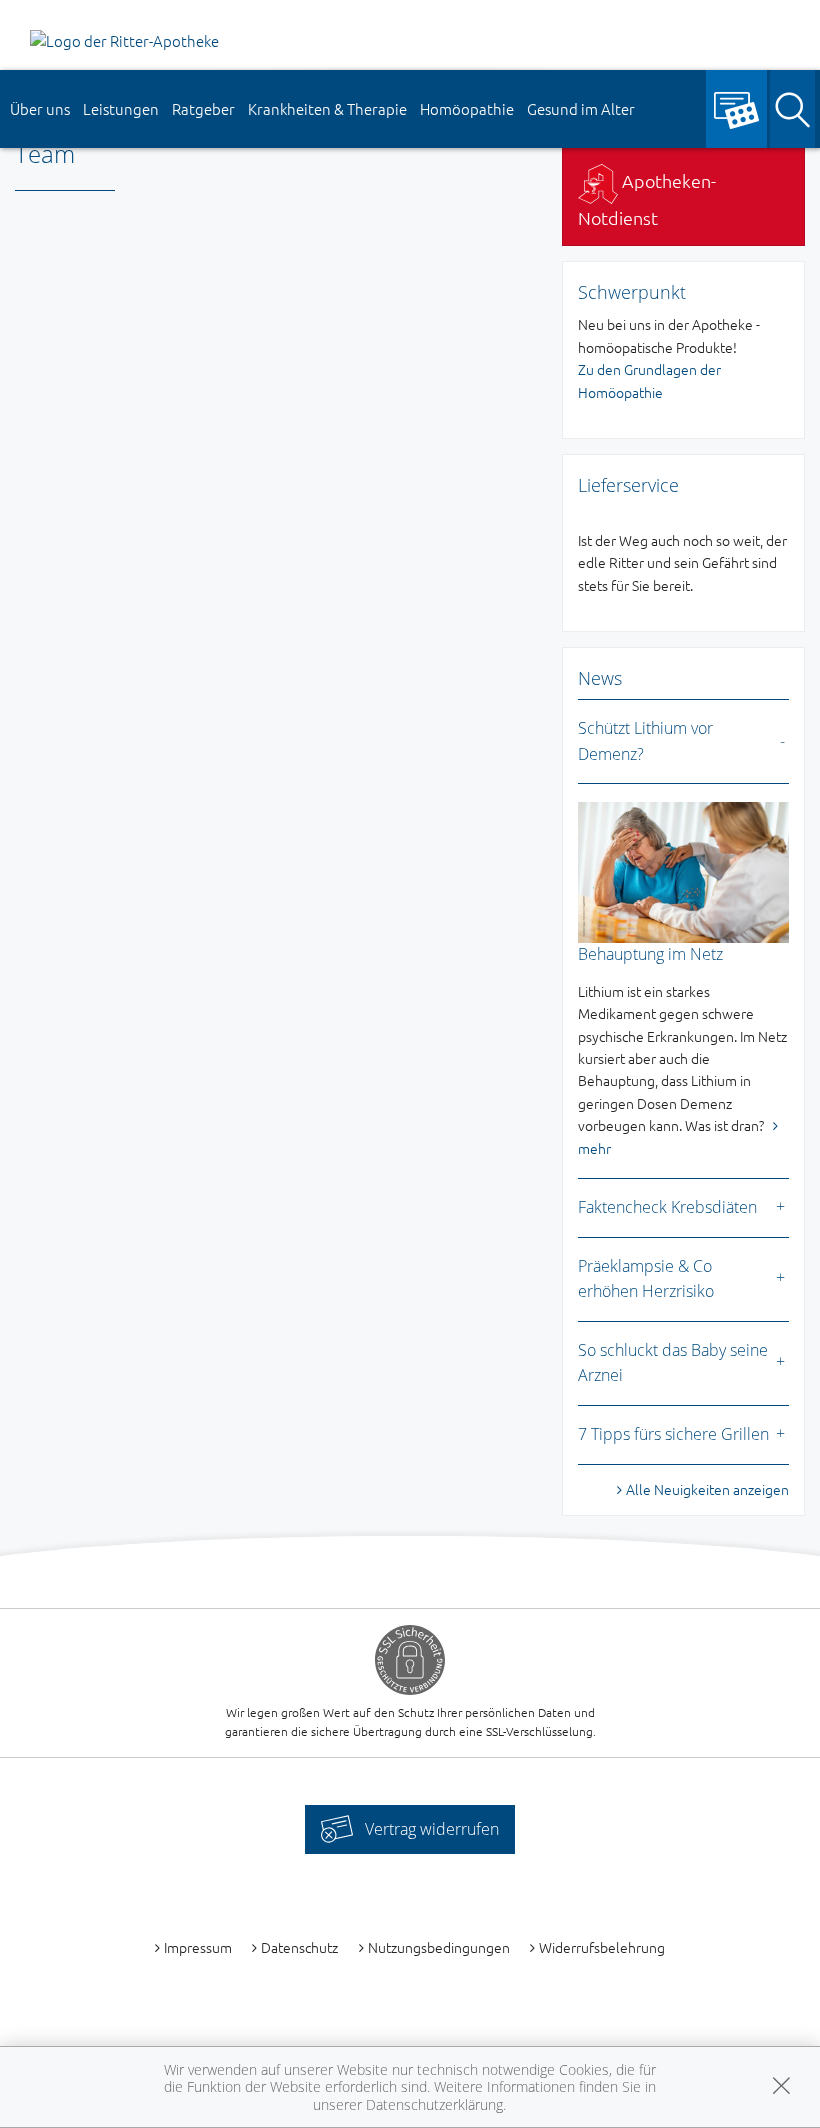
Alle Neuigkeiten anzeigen (707, 1489)
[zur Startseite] (124, 38)
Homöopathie (467, 108)
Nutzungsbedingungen (439, 1947)
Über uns (40, 108)
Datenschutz (299, 1947)
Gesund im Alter (581, 108)
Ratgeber (203, 108)
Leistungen (121, 108)
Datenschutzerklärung (434, 2104)
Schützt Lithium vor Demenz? (645, 741)
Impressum (198, 1947)
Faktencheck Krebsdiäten (667, 1207)
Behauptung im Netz (650, 954)
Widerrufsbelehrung (602, 1947)
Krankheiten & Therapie (327, 108)
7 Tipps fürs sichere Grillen (673, 1434)
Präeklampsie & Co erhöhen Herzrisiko (646, 1279)
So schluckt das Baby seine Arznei (673, 1363)
